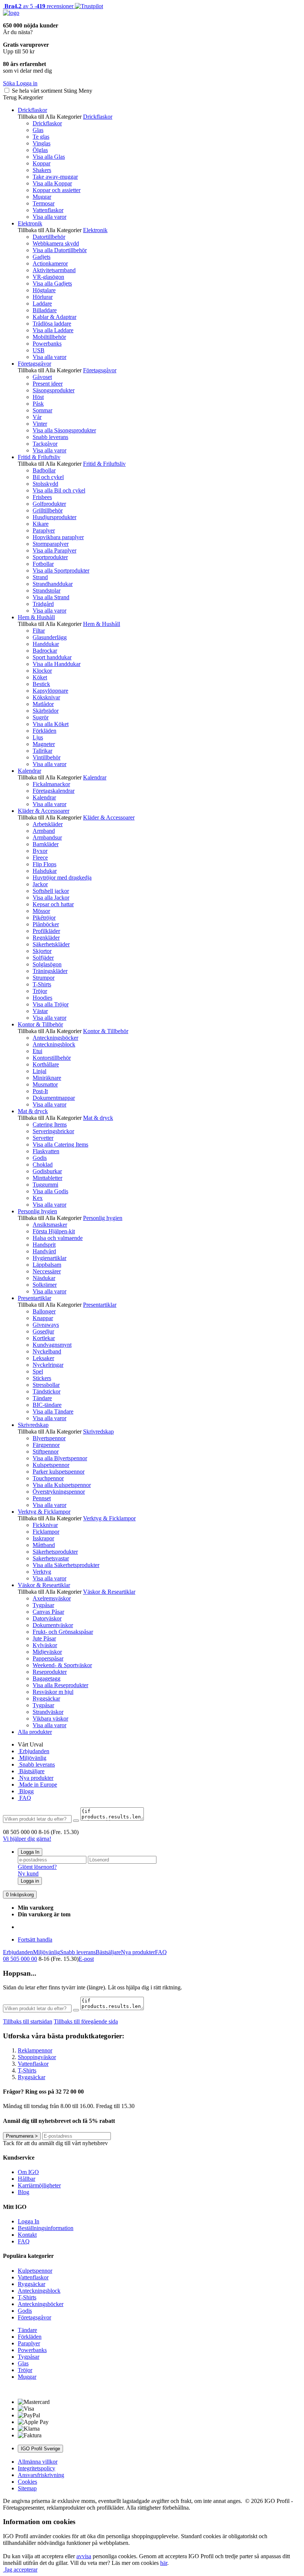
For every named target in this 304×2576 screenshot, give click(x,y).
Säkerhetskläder (51, 944)
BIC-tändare (47, 1405)
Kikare (41, 524)
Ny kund (28, 1874)
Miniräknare (47, 1078)
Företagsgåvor (34, 364)
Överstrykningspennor (59, 1492)
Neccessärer (47, 1271)
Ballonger (44, 1311)
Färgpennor (46, 1445)
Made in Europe (37, 1785)
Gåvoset (42, 377)
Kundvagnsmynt (52, 1345)
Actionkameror (50, 263)
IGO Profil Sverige (40, 2449)
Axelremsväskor (52, 1598)
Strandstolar (47, 591)
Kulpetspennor (35, 2271)
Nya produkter (36, 1778)
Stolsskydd (45, 484)
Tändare (42, 1398)
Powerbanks (47, 344)
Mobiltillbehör (49, 337)
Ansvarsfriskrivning (41, 2475)
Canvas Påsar (48, 1612)
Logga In (30, 1852)
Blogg (26, 1791)
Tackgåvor (45, 444)
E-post (86, 1959)
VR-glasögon (48, 277)
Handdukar (46, 644)
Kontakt (27, 2235)
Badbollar (44, 470)
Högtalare (44, 290)
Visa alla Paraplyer (54, 550)
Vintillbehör (47, 757)
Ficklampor (46, 1532)
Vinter (40, 424)
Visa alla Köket (51, 724)
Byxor (40, 851)
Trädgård (43, 604)
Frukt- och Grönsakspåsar (63, 1632)
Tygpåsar (43, 1605)
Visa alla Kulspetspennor (62, 1485)
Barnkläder (46, 844)
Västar (40, 1011)
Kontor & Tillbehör (40, 1024)
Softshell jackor (51, 891)
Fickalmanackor (51, 784)
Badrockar (45, 651)
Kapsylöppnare (50, 691)
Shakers (42, 170)
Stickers (42, 1378)
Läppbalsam (47, 1265)
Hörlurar (43, 297)
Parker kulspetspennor (59, 1472)
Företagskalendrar (54, 791)
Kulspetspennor (51, 1465)
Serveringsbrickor (53, 1131)
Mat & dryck (33, 1111)
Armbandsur (47, 837)
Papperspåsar (48, 1658)
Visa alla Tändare (53, 1411)
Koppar (42, 163)
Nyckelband (47, 1351)
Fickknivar (45, 1525)
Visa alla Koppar (52, 183)
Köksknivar (46, 697)
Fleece (40, 857)
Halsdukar (45, 871)
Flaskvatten (46, 1151)
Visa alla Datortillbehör (60, 250)
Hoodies (42, 998)
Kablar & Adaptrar (54, 317)
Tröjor (40, 991)
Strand (40, 577)
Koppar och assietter (57, 190)
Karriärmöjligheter (39, 2185)
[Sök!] (76, 1821)
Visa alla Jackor (51, 898)
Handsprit (44, 1245)
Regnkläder (46, 938)
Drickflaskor (32, 110)
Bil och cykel (48, 477)
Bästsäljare (31, 1771)
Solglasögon (47, 964)
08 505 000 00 (20, 1959)
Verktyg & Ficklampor (44, 1512)
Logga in (30, 1881)
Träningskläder (50, 971)
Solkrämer (45, 1285)
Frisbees (42, 497)
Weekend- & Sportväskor (62, 1665)
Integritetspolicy (37, 2468)
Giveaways (46, 1325)
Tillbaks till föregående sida (86, 2021)
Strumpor (44, 978)
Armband (44, 831)
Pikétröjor (44, 918)
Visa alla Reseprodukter (60, 1685)
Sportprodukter (50, 557)
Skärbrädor (46, 711)
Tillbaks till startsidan (28, 2021)
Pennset (42, 1498)
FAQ (24, 1798)
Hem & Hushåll (36, 617)
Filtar (39, 631)
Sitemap (27, 2488)
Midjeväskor (47, 1652)
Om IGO (28, 2172)
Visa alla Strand (51, 597)
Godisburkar (47, 1171)
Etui (37, 1051)
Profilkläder (46, 931)
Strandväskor (48, 1712)
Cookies (27, 2482)
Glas (38, 130)
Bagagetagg (47, 1678)
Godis (40, 1158)
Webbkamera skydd (56, 243)
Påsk (38, 404)
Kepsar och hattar (53, 904)
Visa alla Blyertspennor (60, 1458)
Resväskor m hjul (53, 1692)
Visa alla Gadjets (52, 283)
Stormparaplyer (51, 544)
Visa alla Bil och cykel (59, 490)
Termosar (44, 203)
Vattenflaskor (48, 210)
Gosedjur (43, 1331)
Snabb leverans (50, 437)
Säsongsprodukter (54, 390)
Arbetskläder (48, 824)
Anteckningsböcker (55, 1038)
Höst (38, 397)
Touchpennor (48, 1478)
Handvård (44, 1251)
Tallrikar (42, 751)
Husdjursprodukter (54, 517)
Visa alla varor (49, 217)
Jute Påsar (44, 1638)
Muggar (42, 197)
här (164, 2563)
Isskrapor (43, 1538)
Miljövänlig (32, 1758)
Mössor (41, 911)
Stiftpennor (46, 1452)
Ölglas (40, 150)
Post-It (40, 1091)
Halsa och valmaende (58, 1238)
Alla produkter (35, 1732)
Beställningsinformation (46, 2228)
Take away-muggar (55, 177)
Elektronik (30, 223)
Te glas (41, 137)
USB (39, 350)
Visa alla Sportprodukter (61, 570)
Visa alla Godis (50, 1191)
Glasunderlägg (50, 637)
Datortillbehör (49, 237)
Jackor (40, 884)
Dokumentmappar (54, 1098)
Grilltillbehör (48, 510)
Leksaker (43, 1358)
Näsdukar (44, 1278)
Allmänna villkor (38, 2462)
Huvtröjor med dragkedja (62, 878)
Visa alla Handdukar (57, 664)
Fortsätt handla (35, 1940)
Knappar (43, 1318)
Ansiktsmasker (50, 1225)
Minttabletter (47, 1178)
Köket (40, 677)
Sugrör (41, 717)
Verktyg (42, 1572)
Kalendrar (29, 771)
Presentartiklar (34, 1298)
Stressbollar (46, 1385)
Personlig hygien (37, 1211)
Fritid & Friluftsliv (39, 457)
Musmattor (45, 1084)
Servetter (43, 1138)
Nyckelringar (48, 1365)
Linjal (39, 1071)
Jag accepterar (20, 2570)
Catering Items (50, 1124)
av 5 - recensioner (38, 6)
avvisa (84, 2556)
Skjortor (42, 951)
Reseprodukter (50, 1672)
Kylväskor (45, 1645)
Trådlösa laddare (52, 324)
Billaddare (45, 310)
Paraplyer (44, 530)
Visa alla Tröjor (51, 1004)
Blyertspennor (49, 1438)
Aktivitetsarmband (54, 270)
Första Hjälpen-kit (54, 1231)
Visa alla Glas (49, 157)
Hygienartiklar (49, 1258)
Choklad (43, 1165)
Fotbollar (43, 564)
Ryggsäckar (46, 1698)
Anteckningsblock (54, 1044)
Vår (37, 417)
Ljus (38, 737)
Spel (38, 1371)
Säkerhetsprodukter (55, 1552)
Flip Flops (44, 864)
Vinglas (42, 143)
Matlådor (43, 704)
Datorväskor (47, 1618)
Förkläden (44, 731)
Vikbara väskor (50, 1719)
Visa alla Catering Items (60, 1144)
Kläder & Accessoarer (44, 811)
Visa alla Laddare (53, 330)
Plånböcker (46, 924)
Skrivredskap (33, 1425)
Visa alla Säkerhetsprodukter (66, 1565)
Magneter (44, 744)
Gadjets (42, 257)
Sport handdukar (52, 657)
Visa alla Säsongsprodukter (64, 430)
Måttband (44, 1545)
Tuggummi (45, 1185)
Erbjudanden (34, 1751)
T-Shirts (42, 984)
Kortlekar (44, 1338)
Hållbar (27, 2179)
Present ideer (48, 384)
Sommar (42, 410)
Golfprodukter (49, 504)
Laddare (42, 304)
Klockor (42, 671)
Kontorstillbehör (52, 1058)
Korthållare (46, 1064)
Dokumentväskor (53, 1625)
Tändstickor (47, 1391)
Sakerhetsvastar (51, 1558)
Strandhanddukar (53, 584)
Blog (24, 2192)
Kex (38, 1198)
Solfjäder (43, 958)
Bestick (41, 684)
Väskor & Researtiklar (44, 1585)
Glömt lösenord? (37, 1867)
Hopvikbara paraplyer (58, 537)
